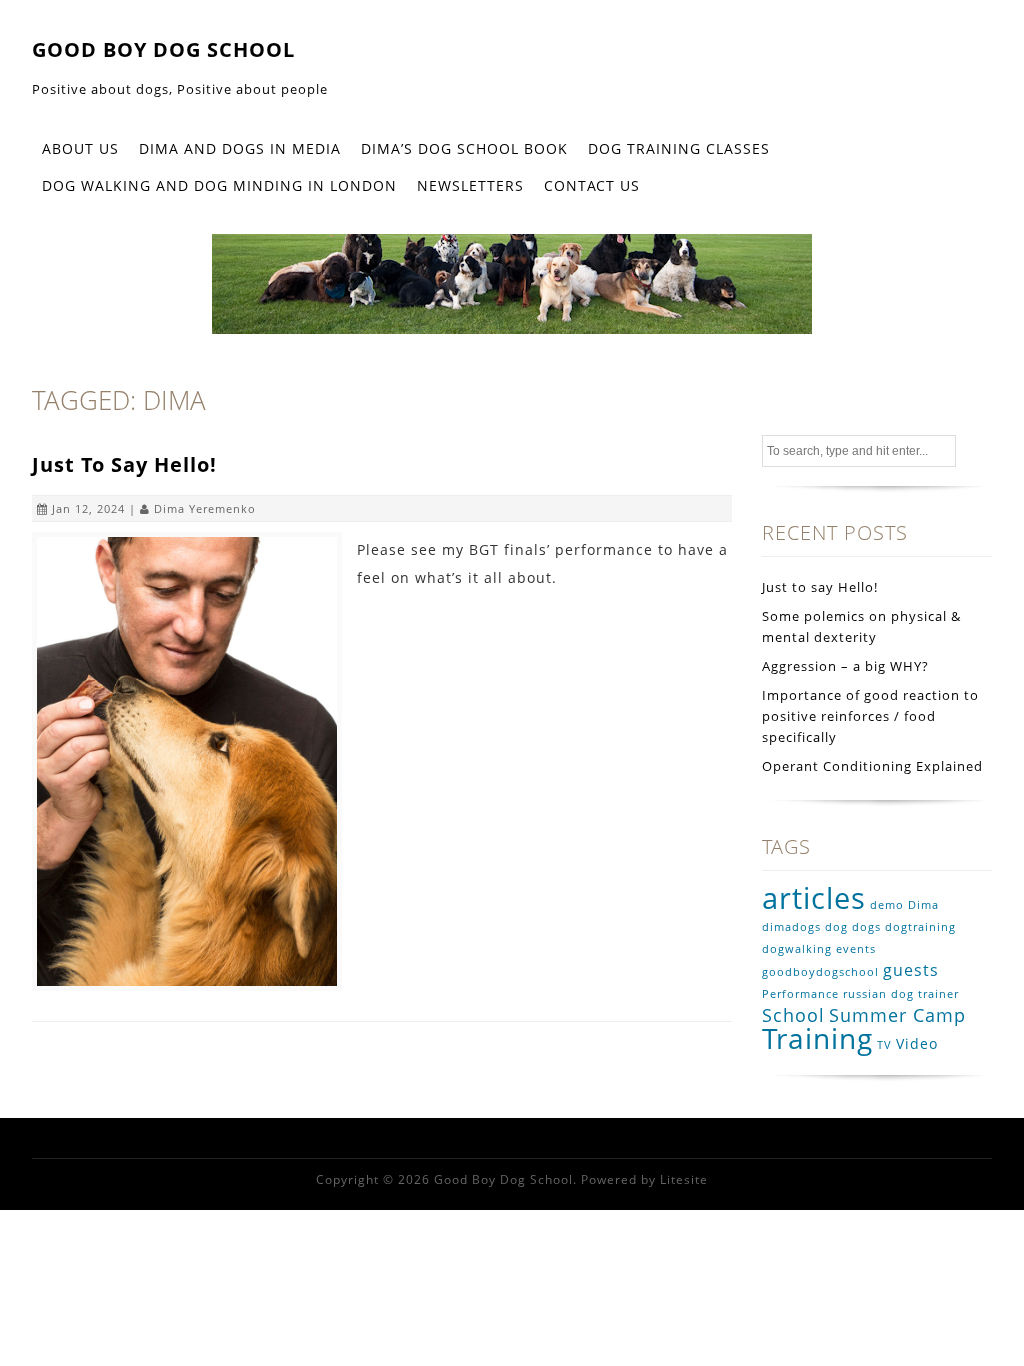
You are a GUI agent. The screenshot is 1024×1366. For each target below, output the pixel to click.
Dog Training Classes (679, 148)
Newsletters (470, 185)
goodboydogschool (820, 972)
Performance (800, 994)
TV (884, 1045)
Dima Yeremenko (205, 508)
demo (887, 905)
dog (836, 927)
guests (911, 970)
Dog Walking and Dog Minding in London (219, 185)
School (793, 1015)
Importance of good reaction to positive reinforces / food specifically (870, 716)
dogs (866, 927)
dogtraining (920, 927)
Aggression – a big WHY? (845, 666)
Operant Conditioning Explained (872, 766)
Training (817, 1038)
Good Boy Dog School (163, 49)
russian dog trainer (901, 994)
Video (917, 1043)
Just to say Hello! (124, 464)
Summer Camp (897, 1015)
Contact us (592, 185)
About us (80, 148)
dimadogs (791, 927)
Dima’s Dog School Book (464, 148)
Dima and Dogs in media (240, 148)
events (856, 949)
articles (814, 898)
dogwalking (797, 949)
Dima (923, 905)
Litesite (684, 1179)
